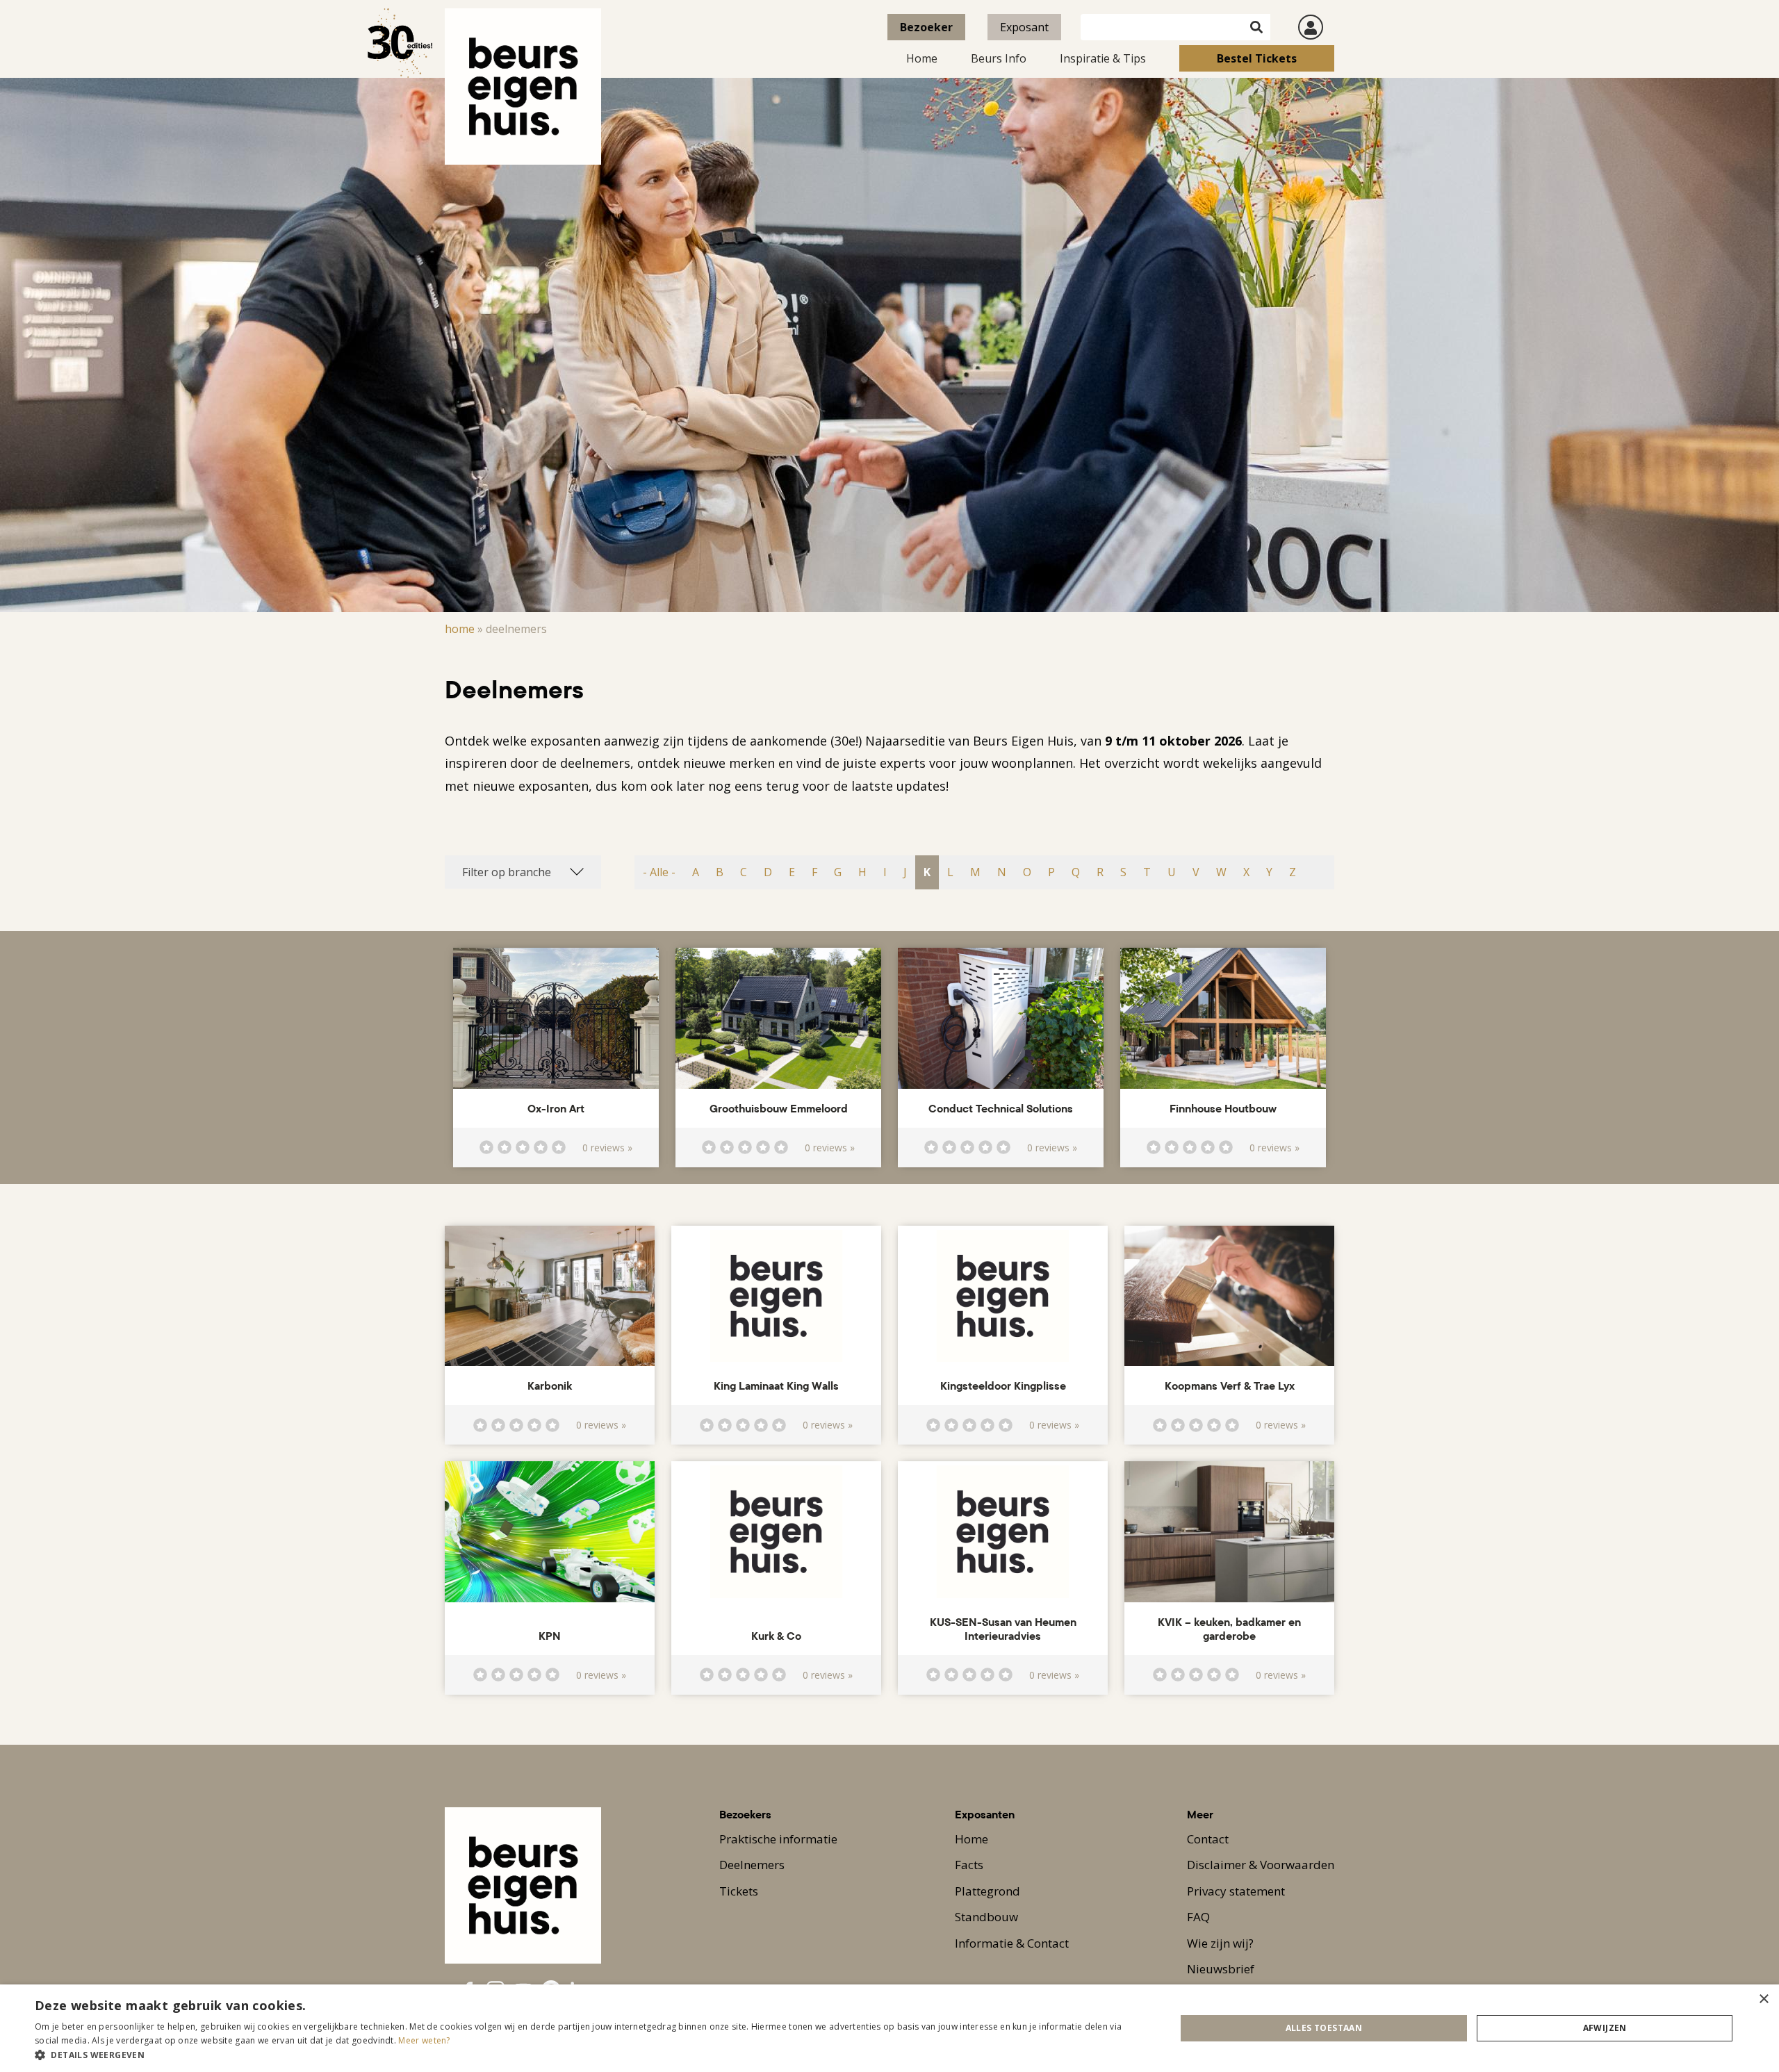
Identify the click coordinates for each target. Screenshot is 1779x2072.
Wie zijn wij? (1220, 1943)
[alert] (889, 2028)
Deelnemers (752, 1865)
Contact (1208, 1839)
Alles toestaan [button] (1324, 2028)
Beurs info (999, 58)
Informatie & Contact (1012, 1943)
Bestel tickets (1257, 58)
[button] (588, 2055)
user (1311, 27)
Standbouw (986, 1917)
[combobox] (523, 872)
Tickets (739, 1891)
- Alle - (659, 872)
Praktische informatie (778, 1839)
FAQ (1198, 1917)
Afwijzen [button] (1605, 2028)
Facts (969, 1865)
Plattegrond (987, 1891)
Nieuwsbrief (1221, 1969)
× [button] (1763, 1999)
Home (922, 58)
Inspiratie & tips (1103, 58)
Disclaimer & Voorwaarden (1261, 1865)
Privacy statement (1236, 1891)
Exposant (1024, 27)
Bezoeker (926, 27)
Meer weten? (424, 2040)
